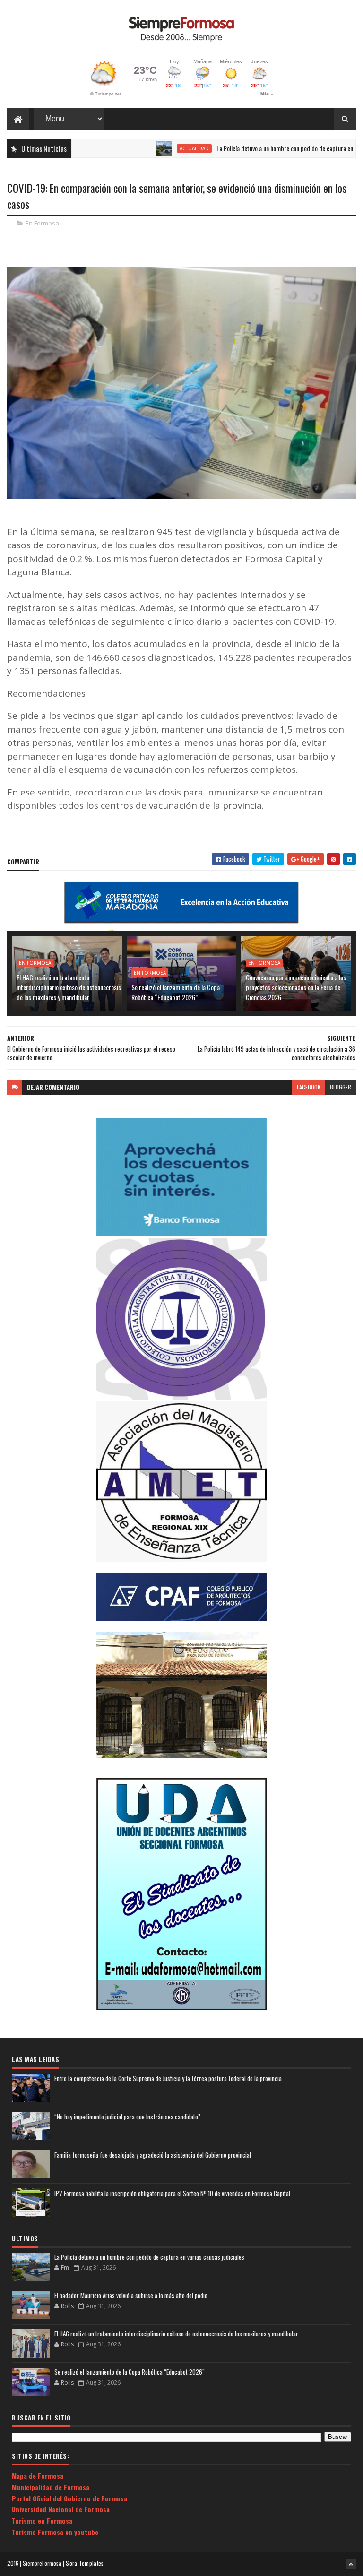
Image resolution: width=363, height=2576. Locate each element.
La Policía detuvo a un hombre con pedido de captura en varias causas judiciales (149, 2257)
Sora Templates (85, 2563)
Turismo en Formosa (42, 2520)
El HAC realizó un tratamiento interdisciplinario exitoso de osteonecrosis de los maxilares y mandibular (69, 987)
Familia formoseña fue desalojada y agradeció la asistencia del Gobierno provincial (153, 2155)
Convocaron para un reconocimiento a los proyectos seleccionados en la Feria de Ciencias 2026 (296, 987)
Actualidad (148, 148)
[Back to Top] (351, 2564)
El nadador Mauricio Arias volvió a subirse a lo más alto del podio (131, 2295)
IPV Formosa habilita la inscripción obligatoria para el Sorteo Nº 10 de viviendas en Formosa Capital (172, 2193)
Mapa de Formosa (38, 2476)
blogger (341, 1087)
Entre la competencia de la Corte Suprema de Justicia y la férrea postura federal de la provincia (168, 2078)
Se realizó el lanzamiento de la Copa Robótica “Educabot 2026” (176, 992)
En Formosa (42, 223)
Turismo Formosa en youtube (55, 2532)
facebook (309, 1087)
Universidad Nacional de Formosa (61, 2509)
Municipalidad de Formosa (51, 2487)
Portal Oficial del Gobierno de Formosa (69, 2498)
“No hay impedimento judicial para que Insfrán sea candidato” (127, 2117)
